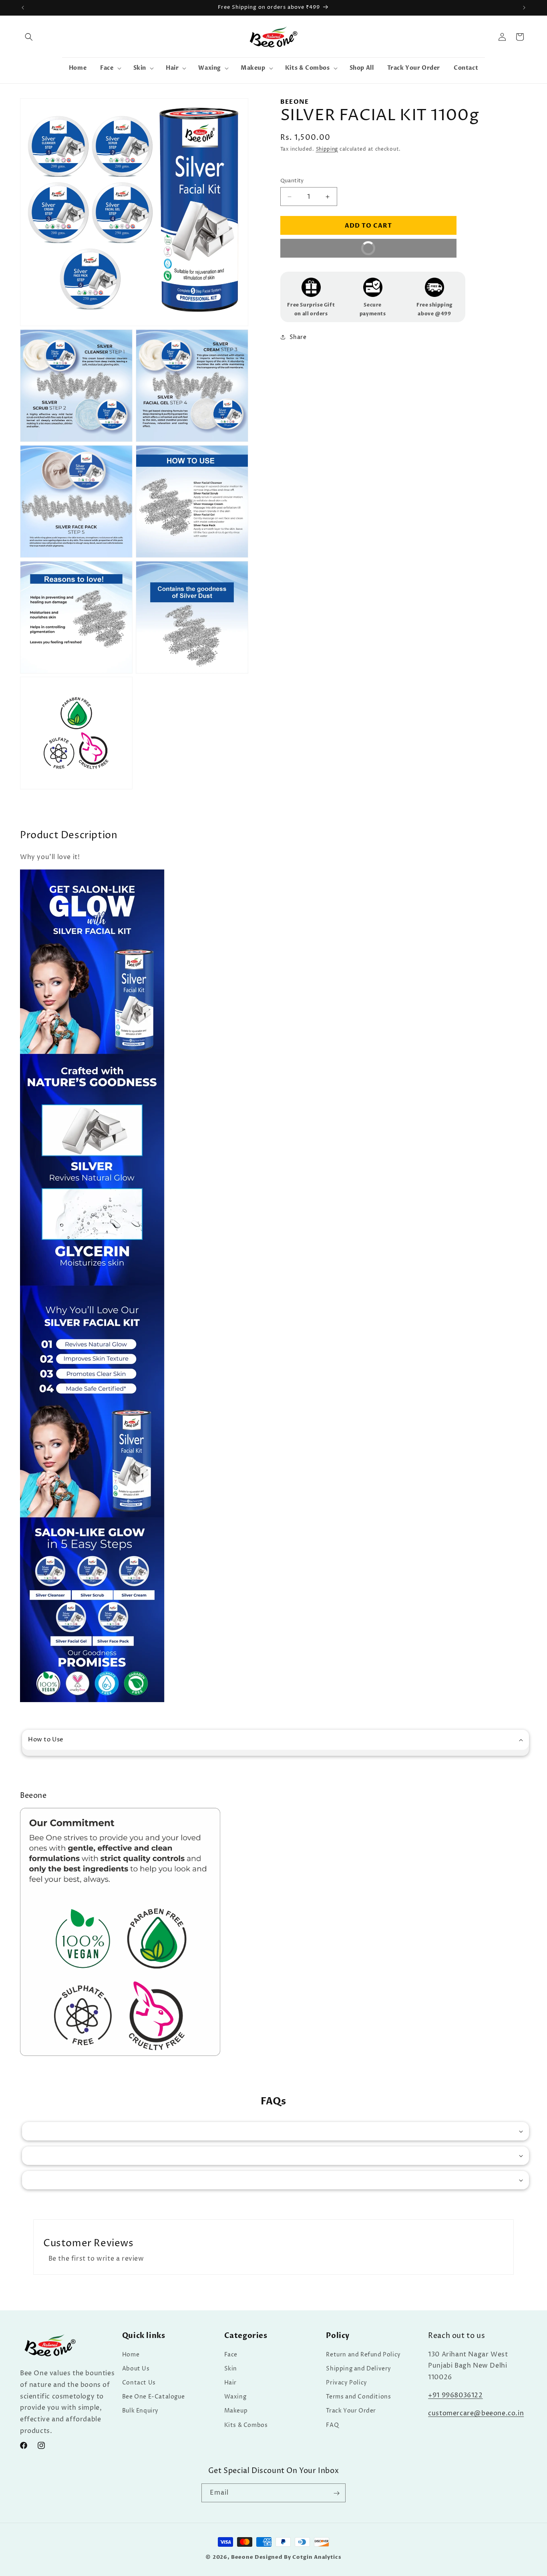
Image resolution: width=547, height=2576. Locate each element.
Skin (231, 2368)
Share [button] (298, 337)
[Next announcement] (524, 8)
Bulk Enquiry (140, 2411)
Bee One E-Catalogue (153, 2397)
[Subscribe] (336, 2493)
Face (231, 2354)
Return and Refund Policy (363, 2354)
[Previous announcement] (23, 8)
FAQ (332, 2425)
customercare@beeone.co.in (476, 2413)
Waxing (235, 2397)
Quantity (292, 181)
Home (131, 2354)
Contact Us (139, 2382)
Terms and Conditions (358, 2397)
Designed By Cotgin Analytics (298, 2557)
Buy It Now (335, 251)
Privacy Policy (346, 2382)
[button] (29, 37)
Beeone (242, 2557)
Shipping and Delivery (359, 2368)
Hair (230, 2382)
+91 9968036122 (455, 2395)
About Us (136, 2368)
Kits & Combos (246, 2425)
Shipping (327, 149)
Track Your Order (351, 2411)
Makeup (236, 2411)
